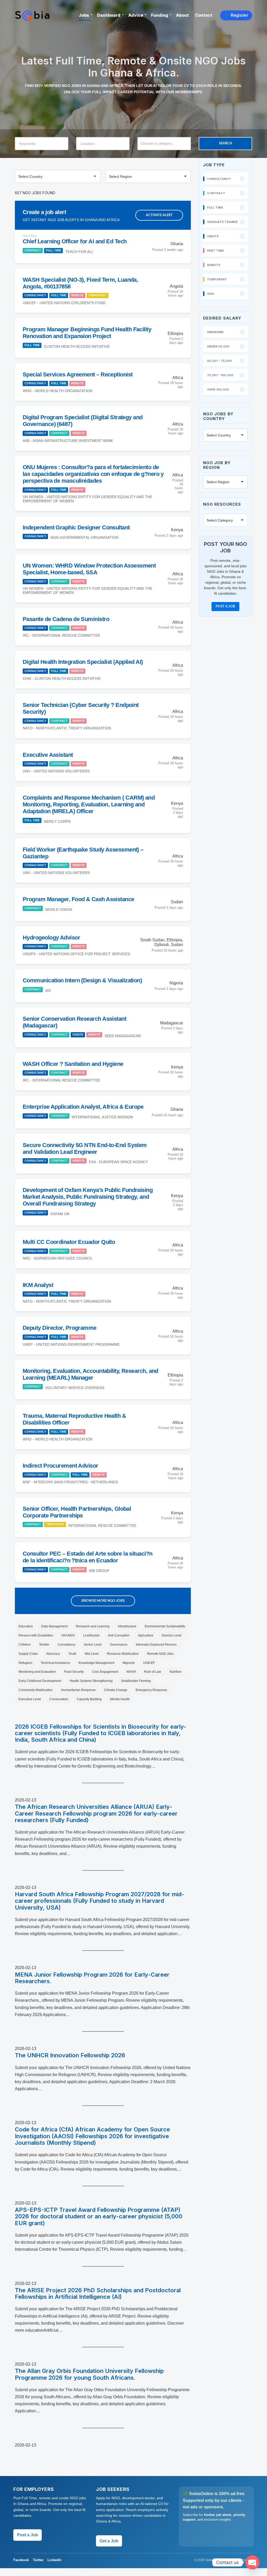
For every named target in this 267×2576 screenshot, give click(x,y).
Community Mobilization (36, 1690)
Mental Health (120, 1699)
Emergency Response (151, 1690)
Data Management (54, 1626)
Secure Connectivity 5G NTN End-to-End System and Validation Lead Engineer (85, 1148)
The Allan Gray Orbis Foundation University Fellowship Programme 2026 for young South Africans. (89, 2374)
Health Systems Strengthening (91, 1681)
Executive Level (30, 1699)
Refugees (25, 1663)
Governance (119, 1645)
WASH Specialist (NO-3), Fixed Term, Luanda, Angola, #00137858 (80, 283)
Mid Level (92, 1654)
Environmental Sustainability (165, 1626)
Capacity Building (89, 1699)
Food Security (74, 1672)
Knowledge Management (96, 1663)
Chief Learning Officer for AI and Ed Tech (75, 241)
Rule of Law (153, 1672)
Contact (204, 15)
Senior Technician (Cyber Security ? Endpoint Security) (81, 708)
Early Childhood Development (40, 1681)
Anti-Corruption (119, 1635)
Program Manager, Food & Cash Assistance (78, 899)
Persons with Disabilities (36, 1635)
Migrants (129, 1663)
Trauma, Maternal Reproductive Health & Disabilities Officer (74, 1419)
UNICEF (149, 1663)
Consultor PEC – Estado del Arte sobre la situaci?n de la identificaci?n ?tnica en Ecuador (88, 1557)
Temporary (98, 295)
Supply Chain (28, 1654)
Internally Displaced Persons (156, 1645)
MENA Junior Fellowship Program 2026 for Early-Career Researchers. (92, 1978)
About (182, 15)
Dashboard (109, 15)
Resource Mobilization (123, 1654)
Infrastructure (127, 1626)
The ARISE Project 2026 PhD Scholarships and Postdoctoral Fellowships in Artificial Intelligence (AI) (98, 2294)
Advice (136, 15)
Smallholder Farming (136, 1681)
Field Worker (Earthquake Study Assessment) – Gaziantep (83, 853)
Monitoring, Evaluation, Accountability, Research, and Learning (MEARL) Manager (90, 1374)
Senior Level (93, 1645)
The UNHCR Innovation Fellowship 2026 (70, 2055)
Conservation (59, 1699)
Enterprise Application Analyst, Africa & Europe (83, 1107)
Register (236, 15)
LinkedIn (54, 2560)
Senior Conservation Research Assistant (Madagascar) (74, 1022)
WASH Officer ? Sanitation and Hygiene (73, 1064)
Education (26, 1626)
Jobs (84, 15)
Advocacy (53, 1654)
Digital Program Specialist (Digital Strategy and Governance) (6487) (83, 421)
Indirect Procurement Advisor (60, 1466)
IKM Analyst (38, 1285)
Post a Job (225, 607)
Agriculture (146, 1635)
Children (25, 1645)
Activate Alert (159, 215)
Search (226, 143)
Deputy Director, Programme (60, 1328)
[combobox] (164, 144)
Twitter (38, 2560)
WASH (131, 1672)
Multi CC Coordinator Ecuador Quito (69, 1242)
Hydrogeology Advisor (51, 938)
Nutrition (175, 1672)
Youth (72, 1654)
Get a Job (109, 2541)
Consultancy (35, 295)
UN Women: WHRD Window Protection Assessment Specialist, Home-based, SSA (89, 569)
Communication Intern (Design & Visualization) (82, 980)
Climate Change (116, 1690)
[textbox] (167, 143)
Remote (77, 295)
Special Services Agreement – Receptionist (78, 374)
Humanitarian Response (78, 1690)
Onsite (78, 1035)
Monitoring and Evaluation (37, 1672)
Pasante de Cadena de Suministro (66, 619)
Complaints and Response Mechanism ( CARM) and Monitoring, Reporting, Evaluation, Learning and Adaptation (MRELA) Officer (89, 804)
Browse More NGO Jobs (103, 1601)
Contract (33, 250)
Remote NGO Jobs (160, 1654)
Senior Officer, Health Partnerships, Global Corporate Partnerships (77, 1512)
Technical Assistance (55, 1663)
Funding (160, 15)
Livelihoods (91, 1635)
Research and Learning (93, 1626)
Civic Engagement (105, 1672)
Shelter (44, 1645)
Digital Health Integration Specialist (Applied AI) (83, 662)
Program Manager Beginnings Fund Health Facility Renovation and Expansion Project (87, 333)
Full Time (53, 250)
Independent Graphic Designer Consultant (76, 527)
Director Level (172, 1635)
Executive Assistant (48, 755)
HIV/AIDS (68, 1635)
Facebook (21, 2560)
